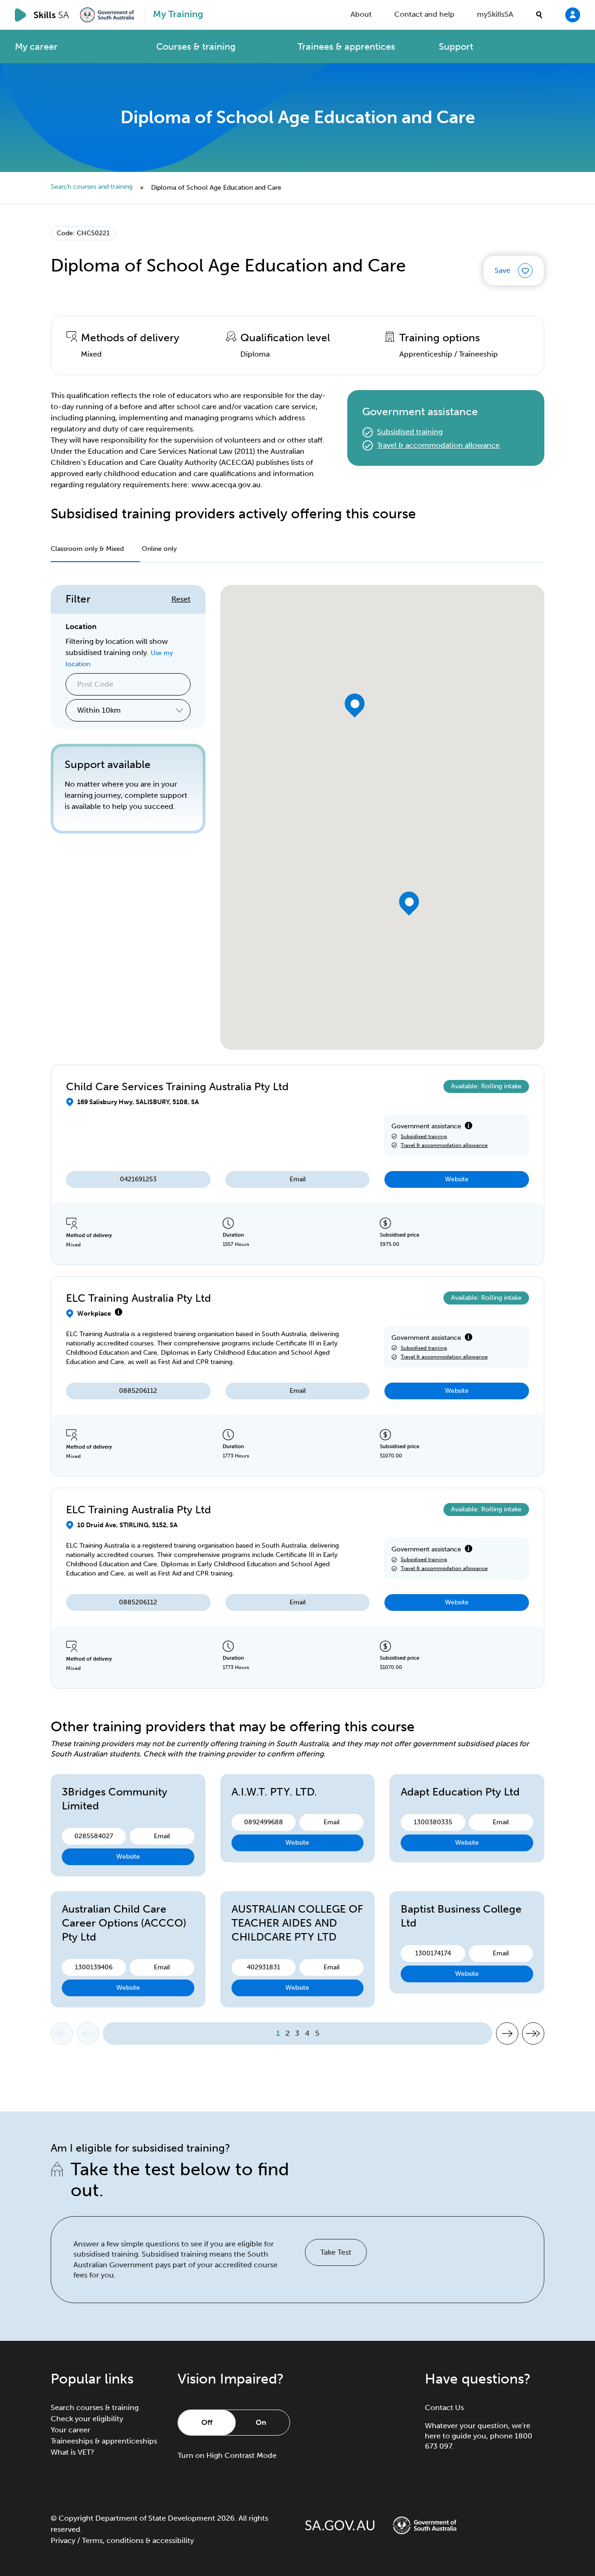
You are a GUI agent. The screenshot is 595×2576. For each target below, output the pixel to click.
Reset (181, 599)
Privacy (63, 2540)
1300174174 (433, 1953)
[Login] (573, 14)
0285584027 (94, 1836)
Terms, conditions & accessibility (138, 2540)
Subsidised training (410, 432)
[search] (539, 15)
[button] (355, 705)
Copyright (76, 2518)
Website (457, 1179)
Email (298, 1179)
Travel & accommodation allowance (438, 445)
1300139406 (94, 1967)
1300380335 (433, 1822)
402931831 (264, 1967)
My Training (178, 14)
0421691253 (138, 1179)
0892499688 (264, 1822)
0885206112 (138, 1391)
